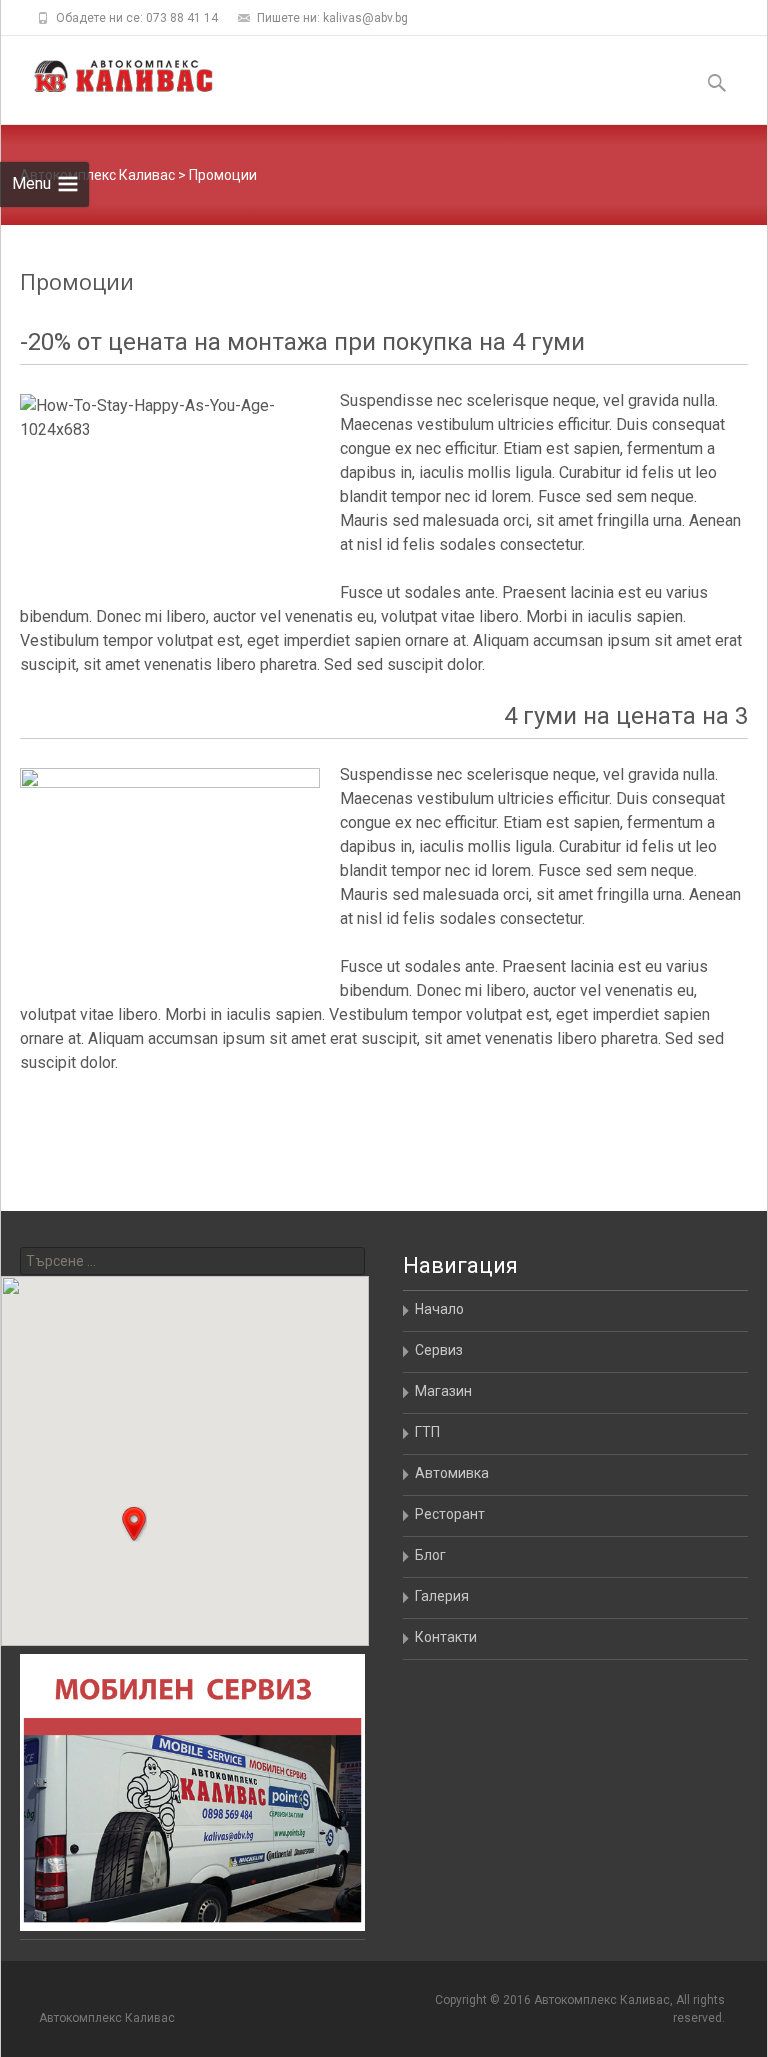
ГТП (427, 1432)
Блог (430, 1555)
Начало (439, 1309)
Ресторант (450, 1514)
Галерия (442, 1596)
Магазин (443, 1391)
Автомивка (452, 1473)
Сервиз (439, 1350)
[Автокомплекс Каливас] (107, 76)
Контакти (446, 1637)
